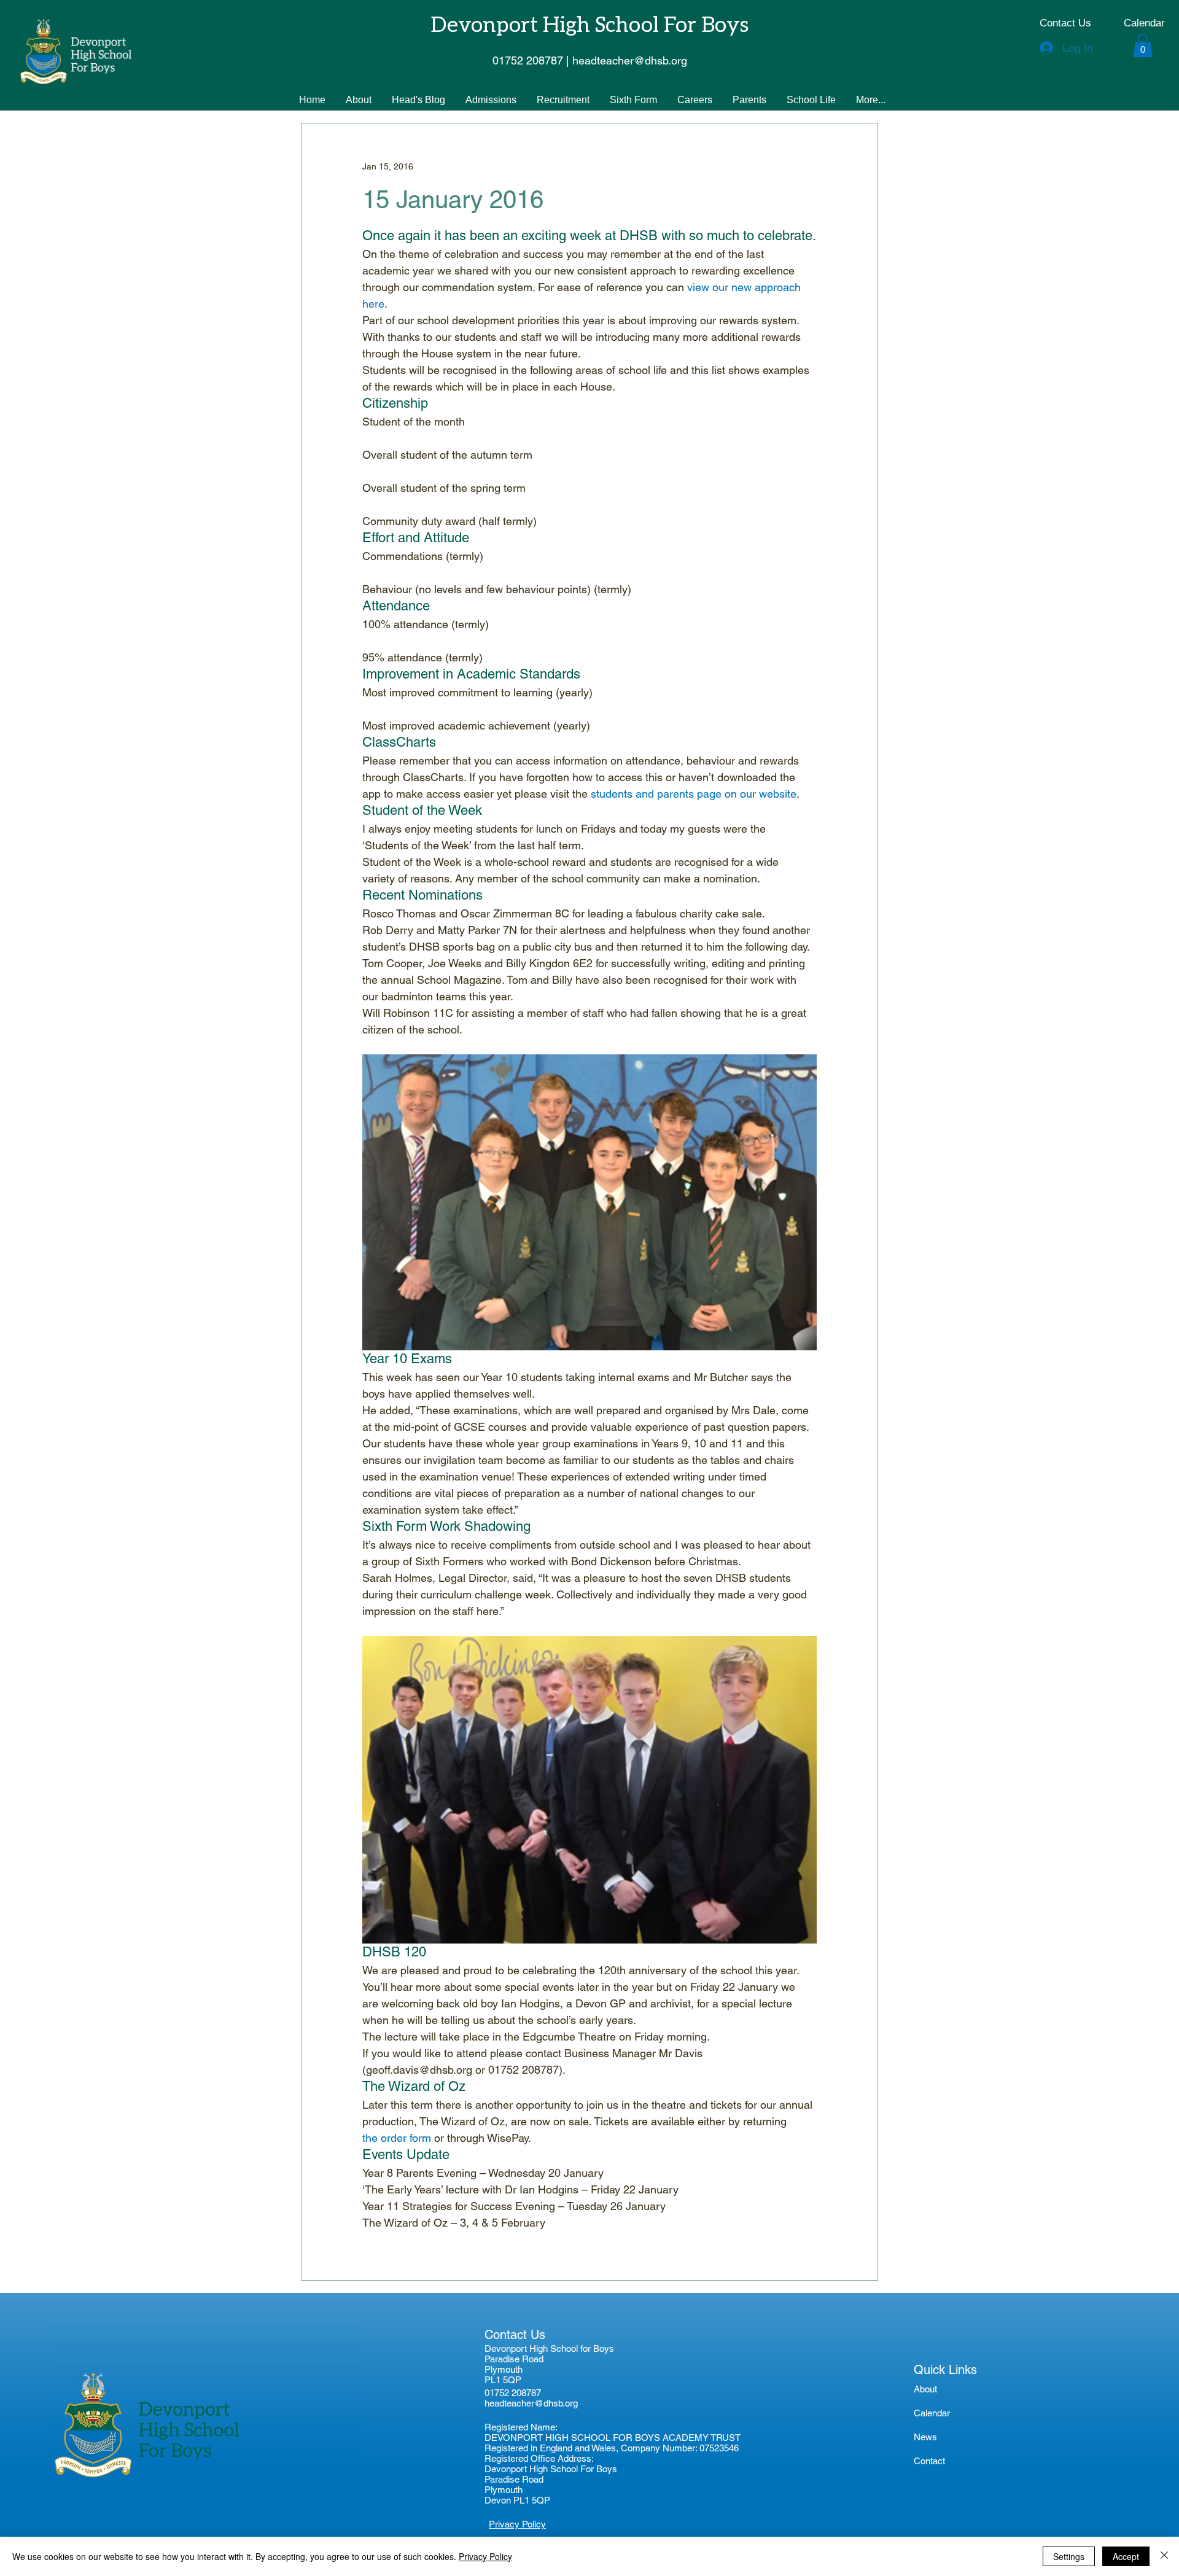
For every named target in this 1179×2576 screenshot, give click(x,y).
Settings (1069, 2556)
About (925, 2389)
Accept (1126, 2556)
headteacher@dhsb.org (531, 2403)
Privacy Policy (485, 2556)
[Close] (1164, 2556)
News (925, 2437)
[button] (1143, 45)
